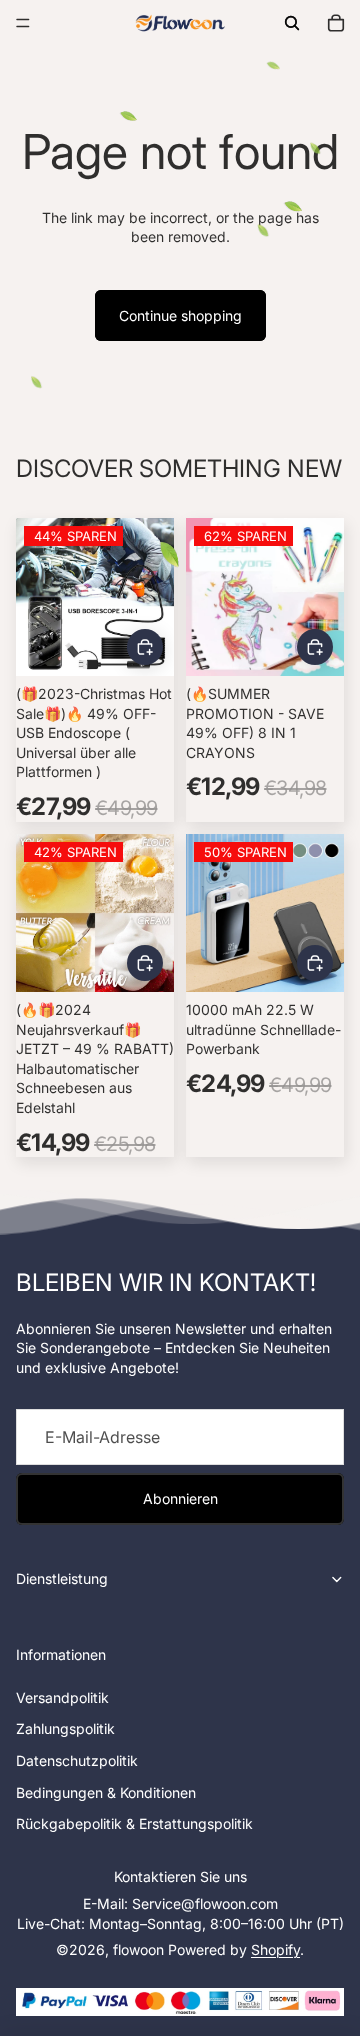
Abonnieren (180, 1498)
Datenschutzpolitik (77, 1760)
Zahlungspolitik (65, 1728)
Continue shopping (180, 315)
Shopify (275, 1949)
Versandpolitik (62, 1697)
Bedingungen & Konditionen (106, 1792)
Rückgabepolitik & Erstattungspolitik (134, 1823)
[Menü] (23, 23)
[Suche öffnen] (292, 23)
